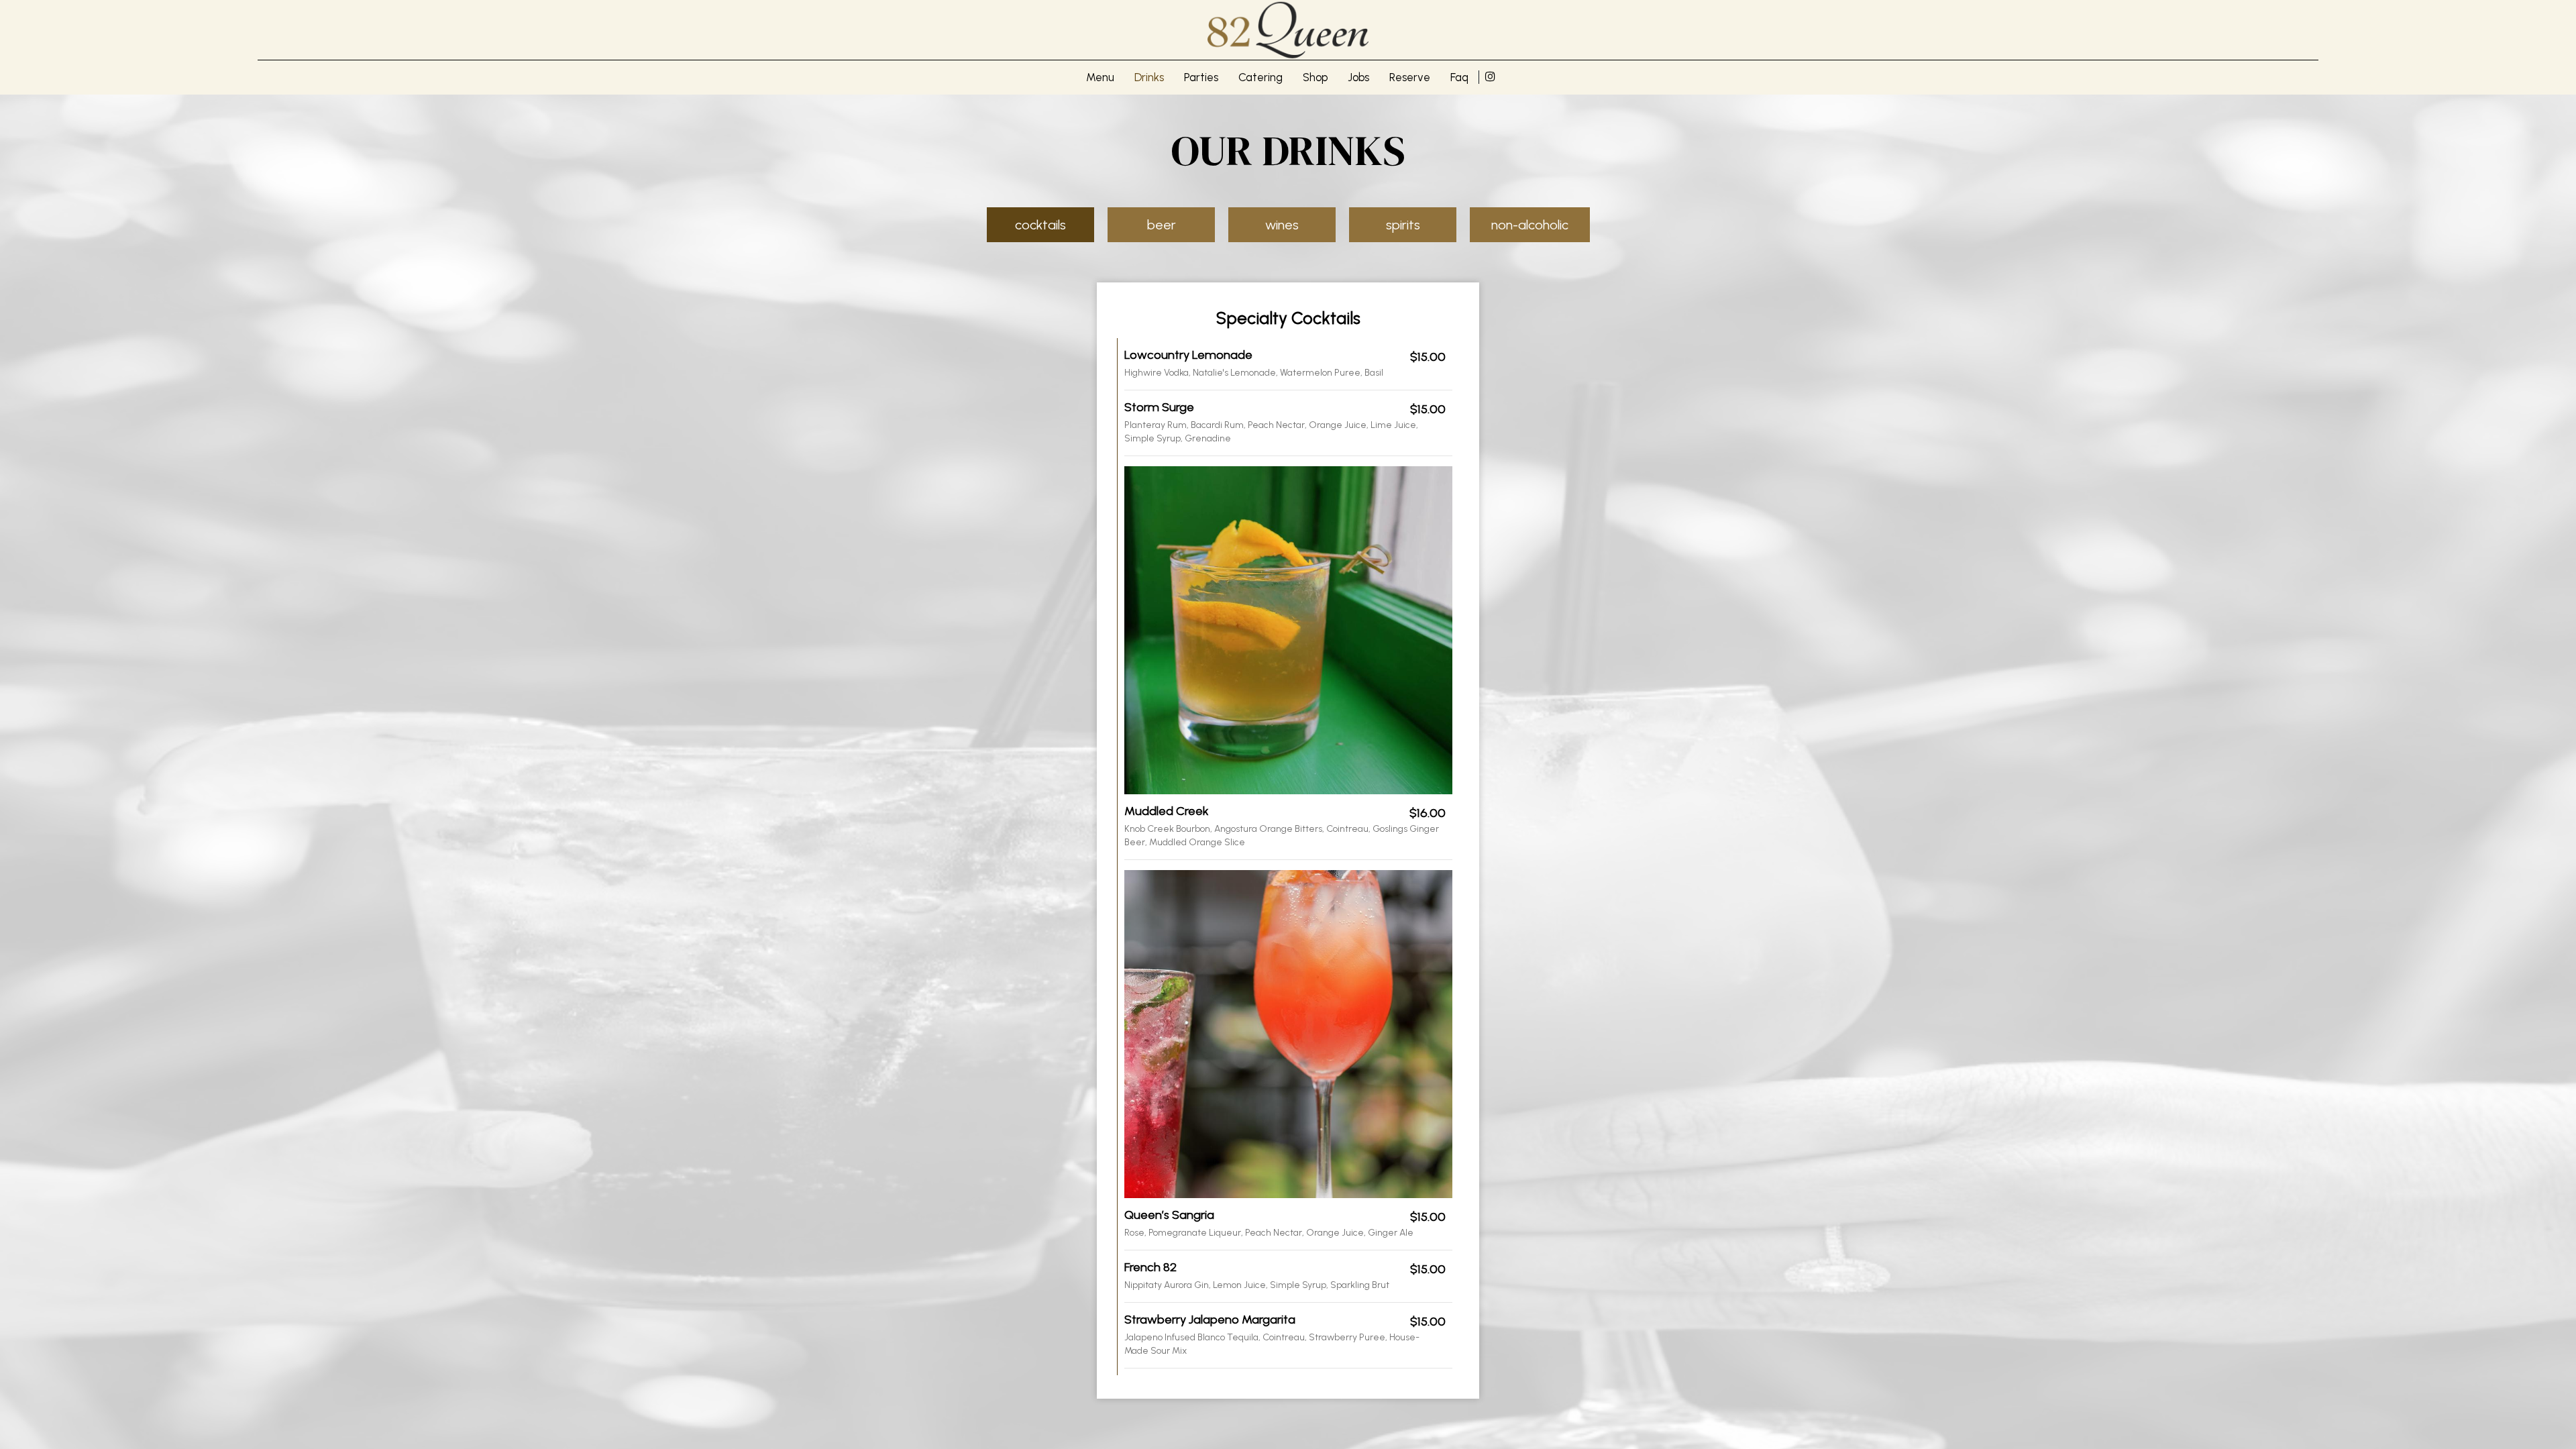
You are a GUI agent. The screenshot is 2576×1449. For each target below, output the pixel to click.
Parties (1201, 77)
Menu (1100, 77)
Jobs (1358, 77)
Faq (1459, 77)
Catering (1260, 77)
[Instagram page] (1490, 76)
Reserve (1410, 77)
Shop (1315, 77)
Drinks (1149, 77)
